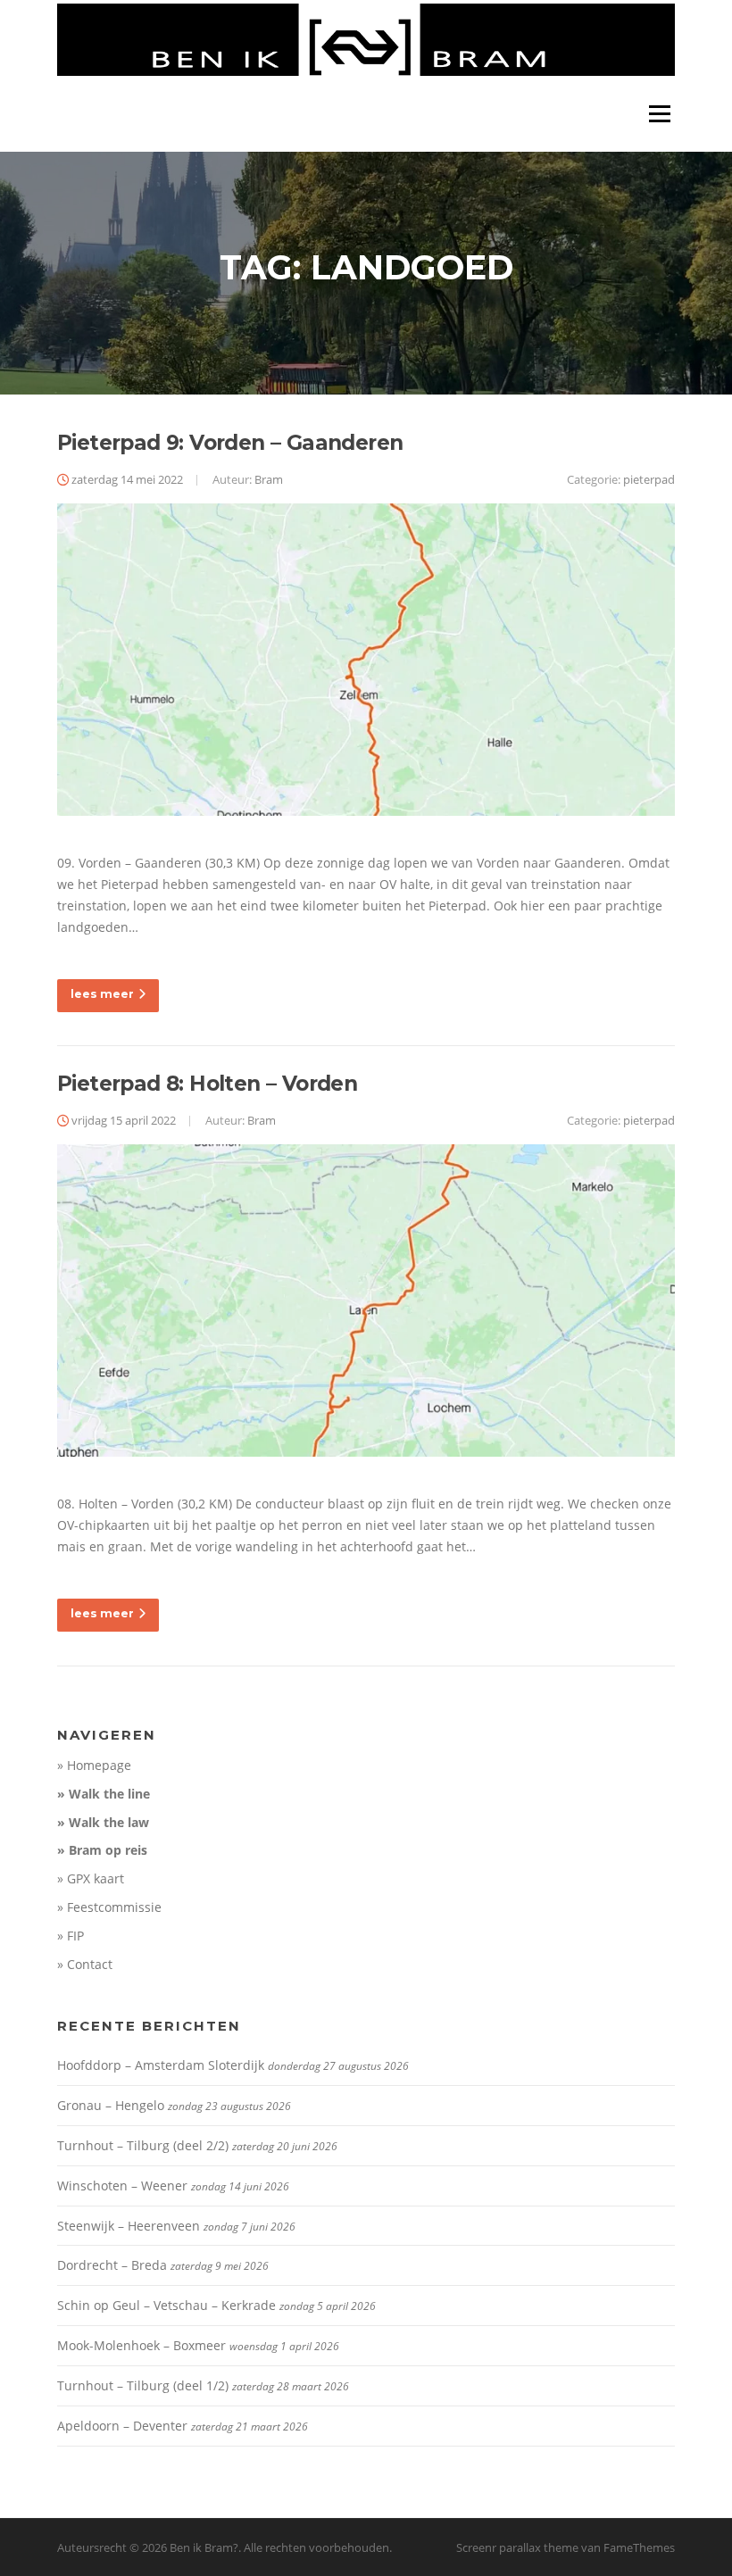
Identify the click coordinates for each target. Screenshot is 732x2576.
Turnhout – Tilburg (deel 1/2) (143, 2385)
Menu (659, 114)
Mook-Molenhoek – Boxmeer (141, 2345)
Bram (269, 479)
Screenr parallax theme (517, 2547)
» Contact (85, 1964)
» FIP (71, 1936)
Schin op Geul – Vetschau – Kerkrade (166, 2305)
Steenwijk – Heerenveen (129, 2226)
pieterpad (649, 479)
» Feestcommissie (109, 1907)
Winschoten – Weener (122, 2185)
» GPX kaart (91, 1878)
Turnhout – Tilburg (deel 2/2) (143, 2145)
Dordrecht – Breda (112, 2265)
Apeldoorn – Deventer (122, 2426)
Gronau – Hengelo (111, 2105)
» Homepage (94, 1765)
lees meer (102, 994)
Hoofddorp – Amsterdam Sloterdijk (161, 2065)
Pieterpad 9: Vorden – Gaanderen (230, 443)
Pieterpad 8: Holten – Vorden (207, 1084)
